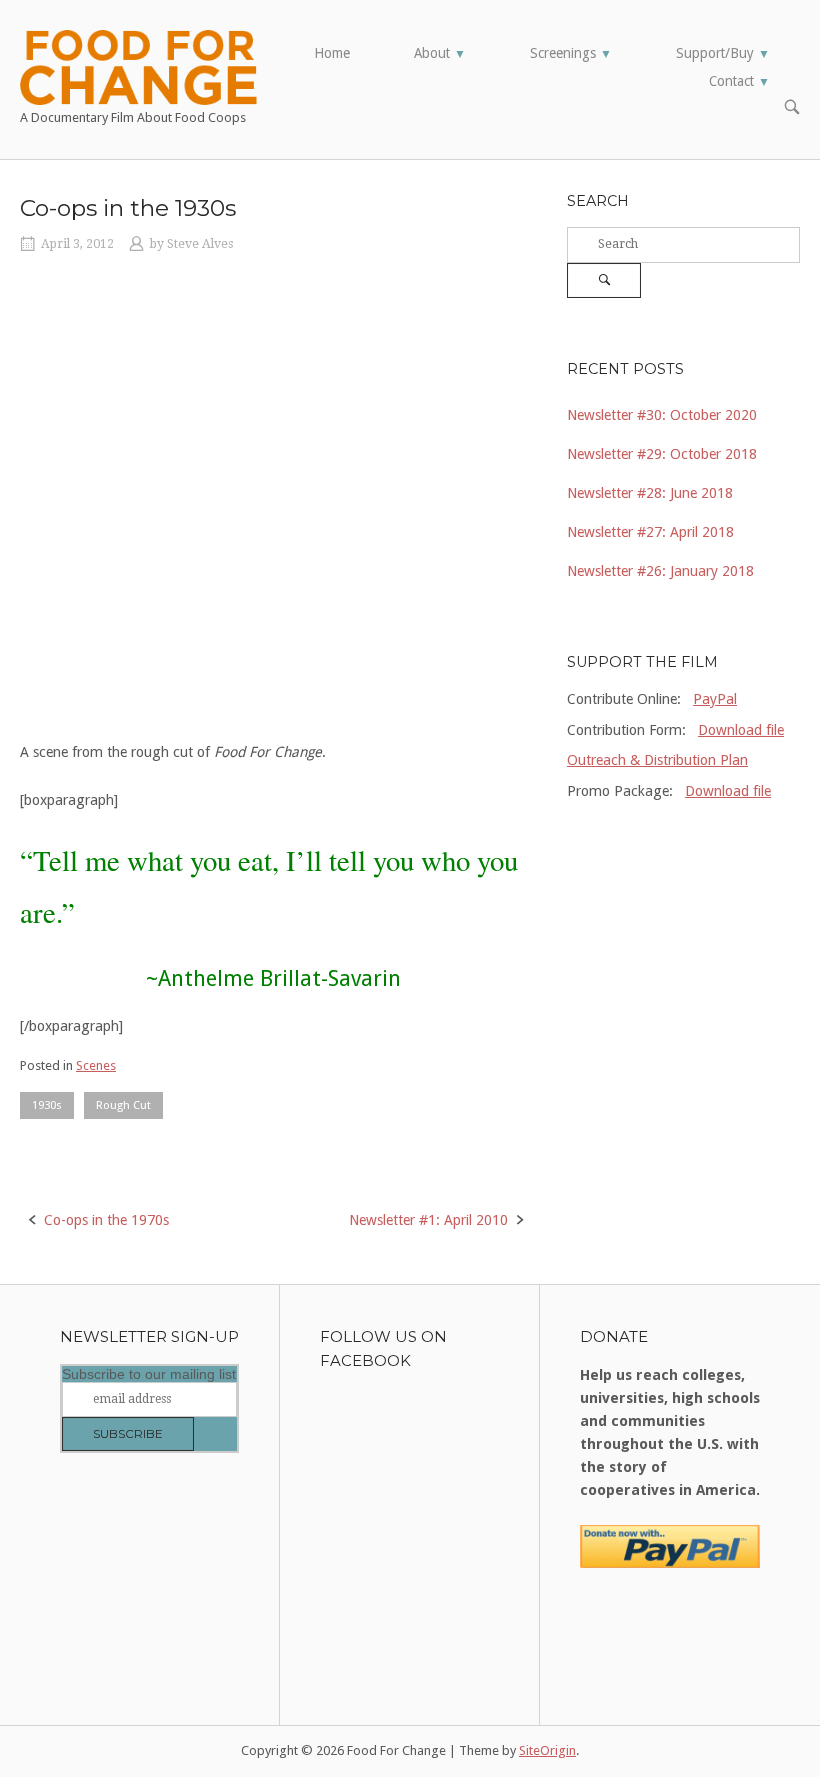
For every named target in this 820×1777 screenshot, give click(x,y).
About (440, 53)
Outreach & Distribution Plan (657, 760)
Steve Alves (200, 244)
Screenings (571, 53)
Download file (741, 730)
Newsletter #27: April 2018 (650, 532)
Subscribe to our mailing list (149, 1374)
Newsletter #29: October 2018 (662, 454)
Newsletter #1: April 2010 (428, 1220)
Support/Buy (723, 53)
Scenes (96, 1065)
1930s (47, 1105)
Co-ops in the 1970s (106, 1220)
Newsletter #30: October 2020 (662, 415)
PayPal (715, 699)
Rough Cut (123, 1105)
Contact (739, 81)
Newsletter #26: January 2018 (660, 571)
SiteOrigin (547, 1750)
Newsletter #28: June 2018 (650, 493)
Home (332, 53)
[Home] (138, 66)
